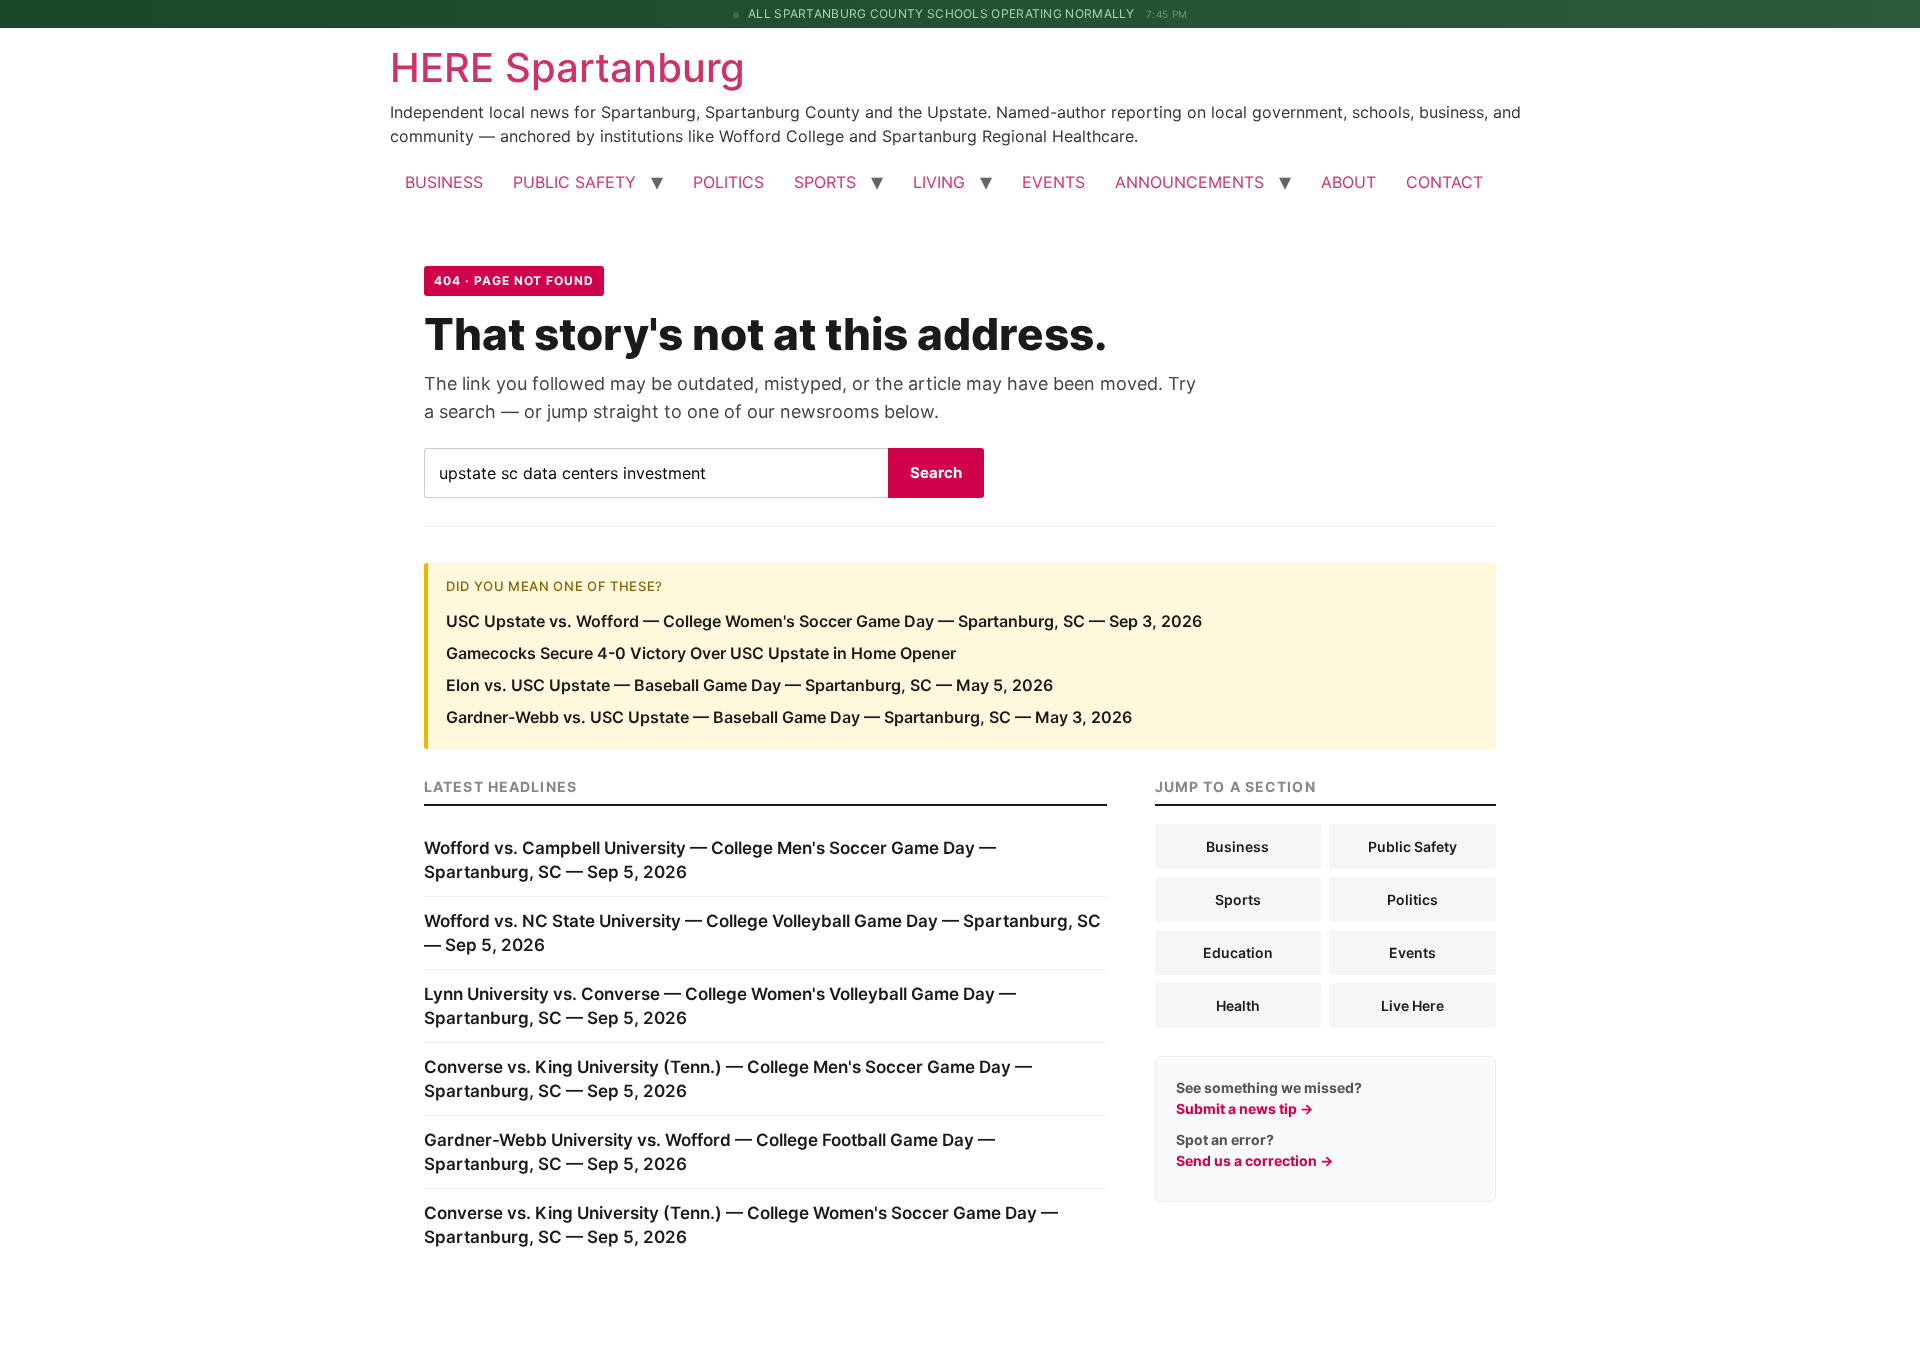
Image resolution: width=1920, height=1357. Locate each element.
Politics (1412, 899)
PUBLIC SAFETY (574, 182)
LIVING (939, 182)
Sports (1238, 899)
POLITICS (728, 182)
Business (1237, 846)
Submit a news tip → (1244, 1108)
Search (936, 472)
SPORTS (825, 182)
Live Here (1412, 1005)
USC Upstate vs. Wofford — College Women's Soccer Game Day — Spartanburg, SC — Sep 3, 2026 (824, 621)
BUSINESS (444, 182)
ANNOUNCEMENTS (1189, 182)
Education (1238, 952)
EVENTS (1053, 182)
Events (1412, 952)
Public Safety (1412, 846)
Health (1238, 1005)
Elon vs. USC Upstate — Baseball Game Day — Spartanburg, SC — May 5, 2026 (749, 685)
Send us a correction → (1254, 1160)
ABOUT (1348, 182)
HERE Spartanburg (567, 67)
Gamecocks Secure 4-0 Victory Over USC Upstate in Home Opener (701, 653)
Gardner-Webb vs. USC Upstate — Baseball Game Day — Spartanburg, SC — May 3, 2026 (789, 717)
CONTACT (1444, 182)
